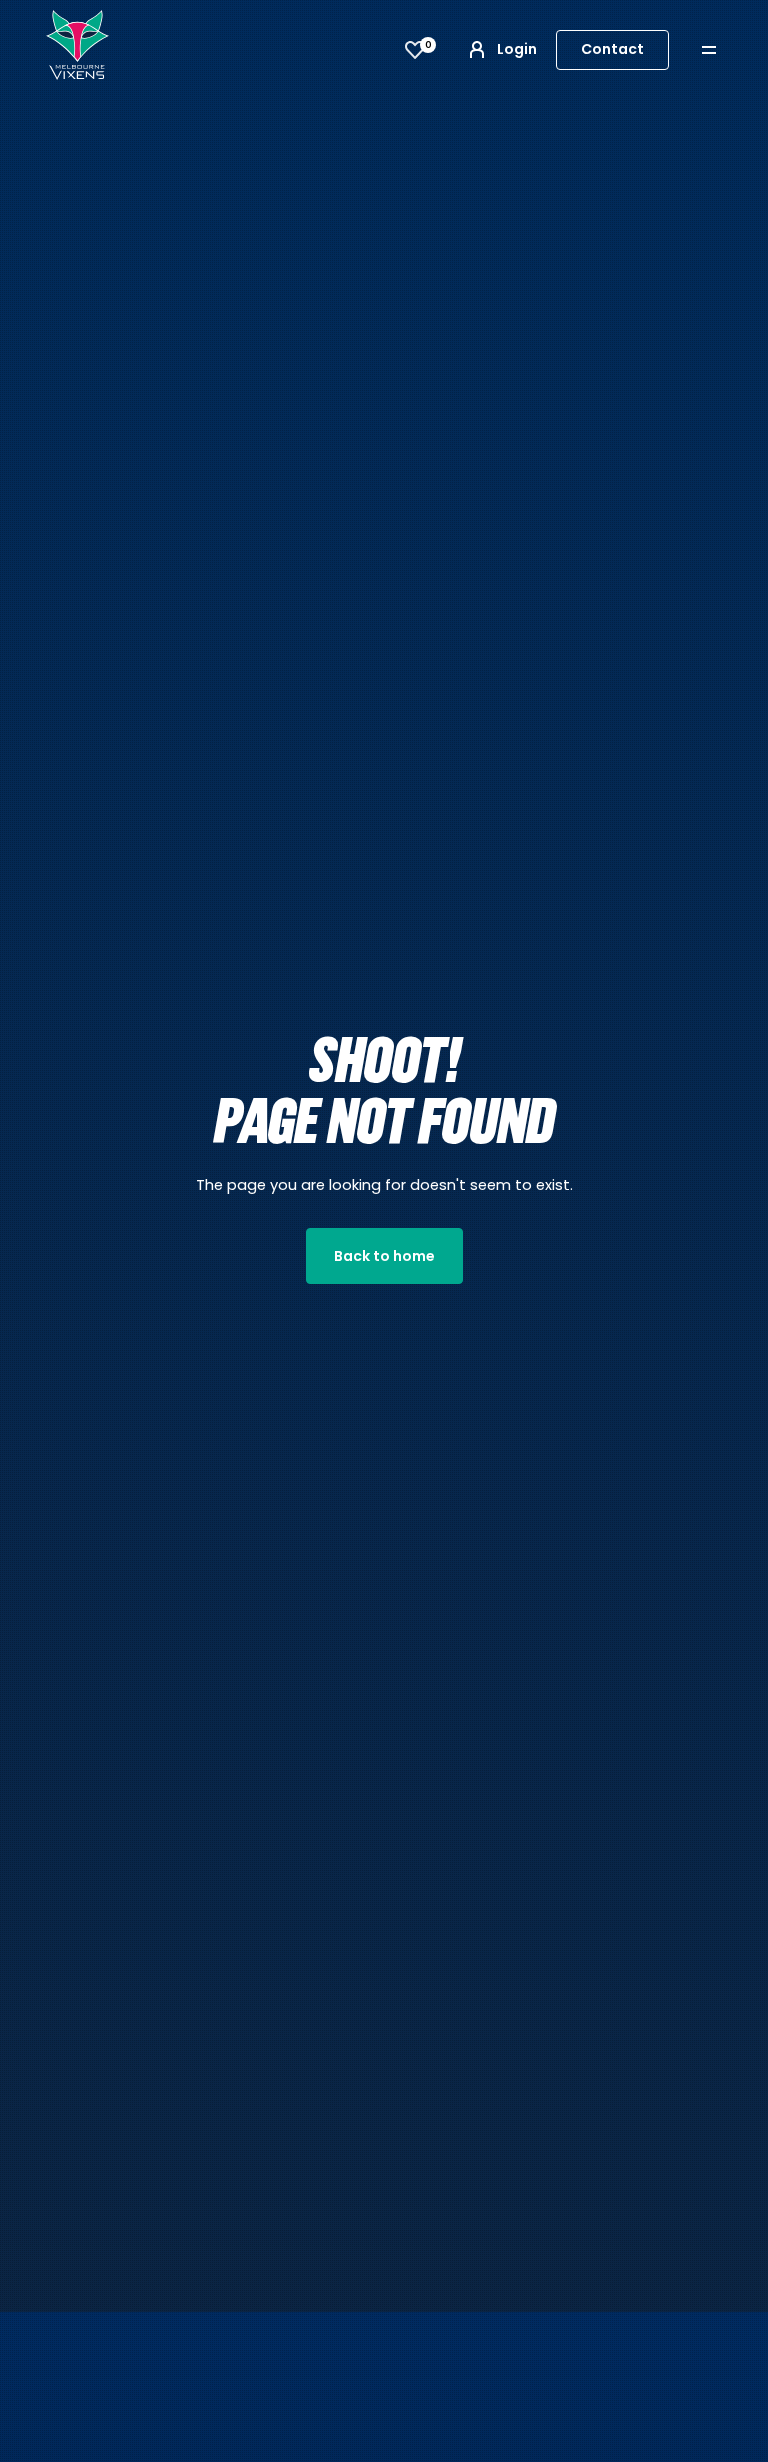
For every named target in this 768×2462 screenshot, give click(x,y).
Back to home (384, 1256)
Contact (612, 49)
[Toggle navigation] (723, 49)
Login (517, 49)
